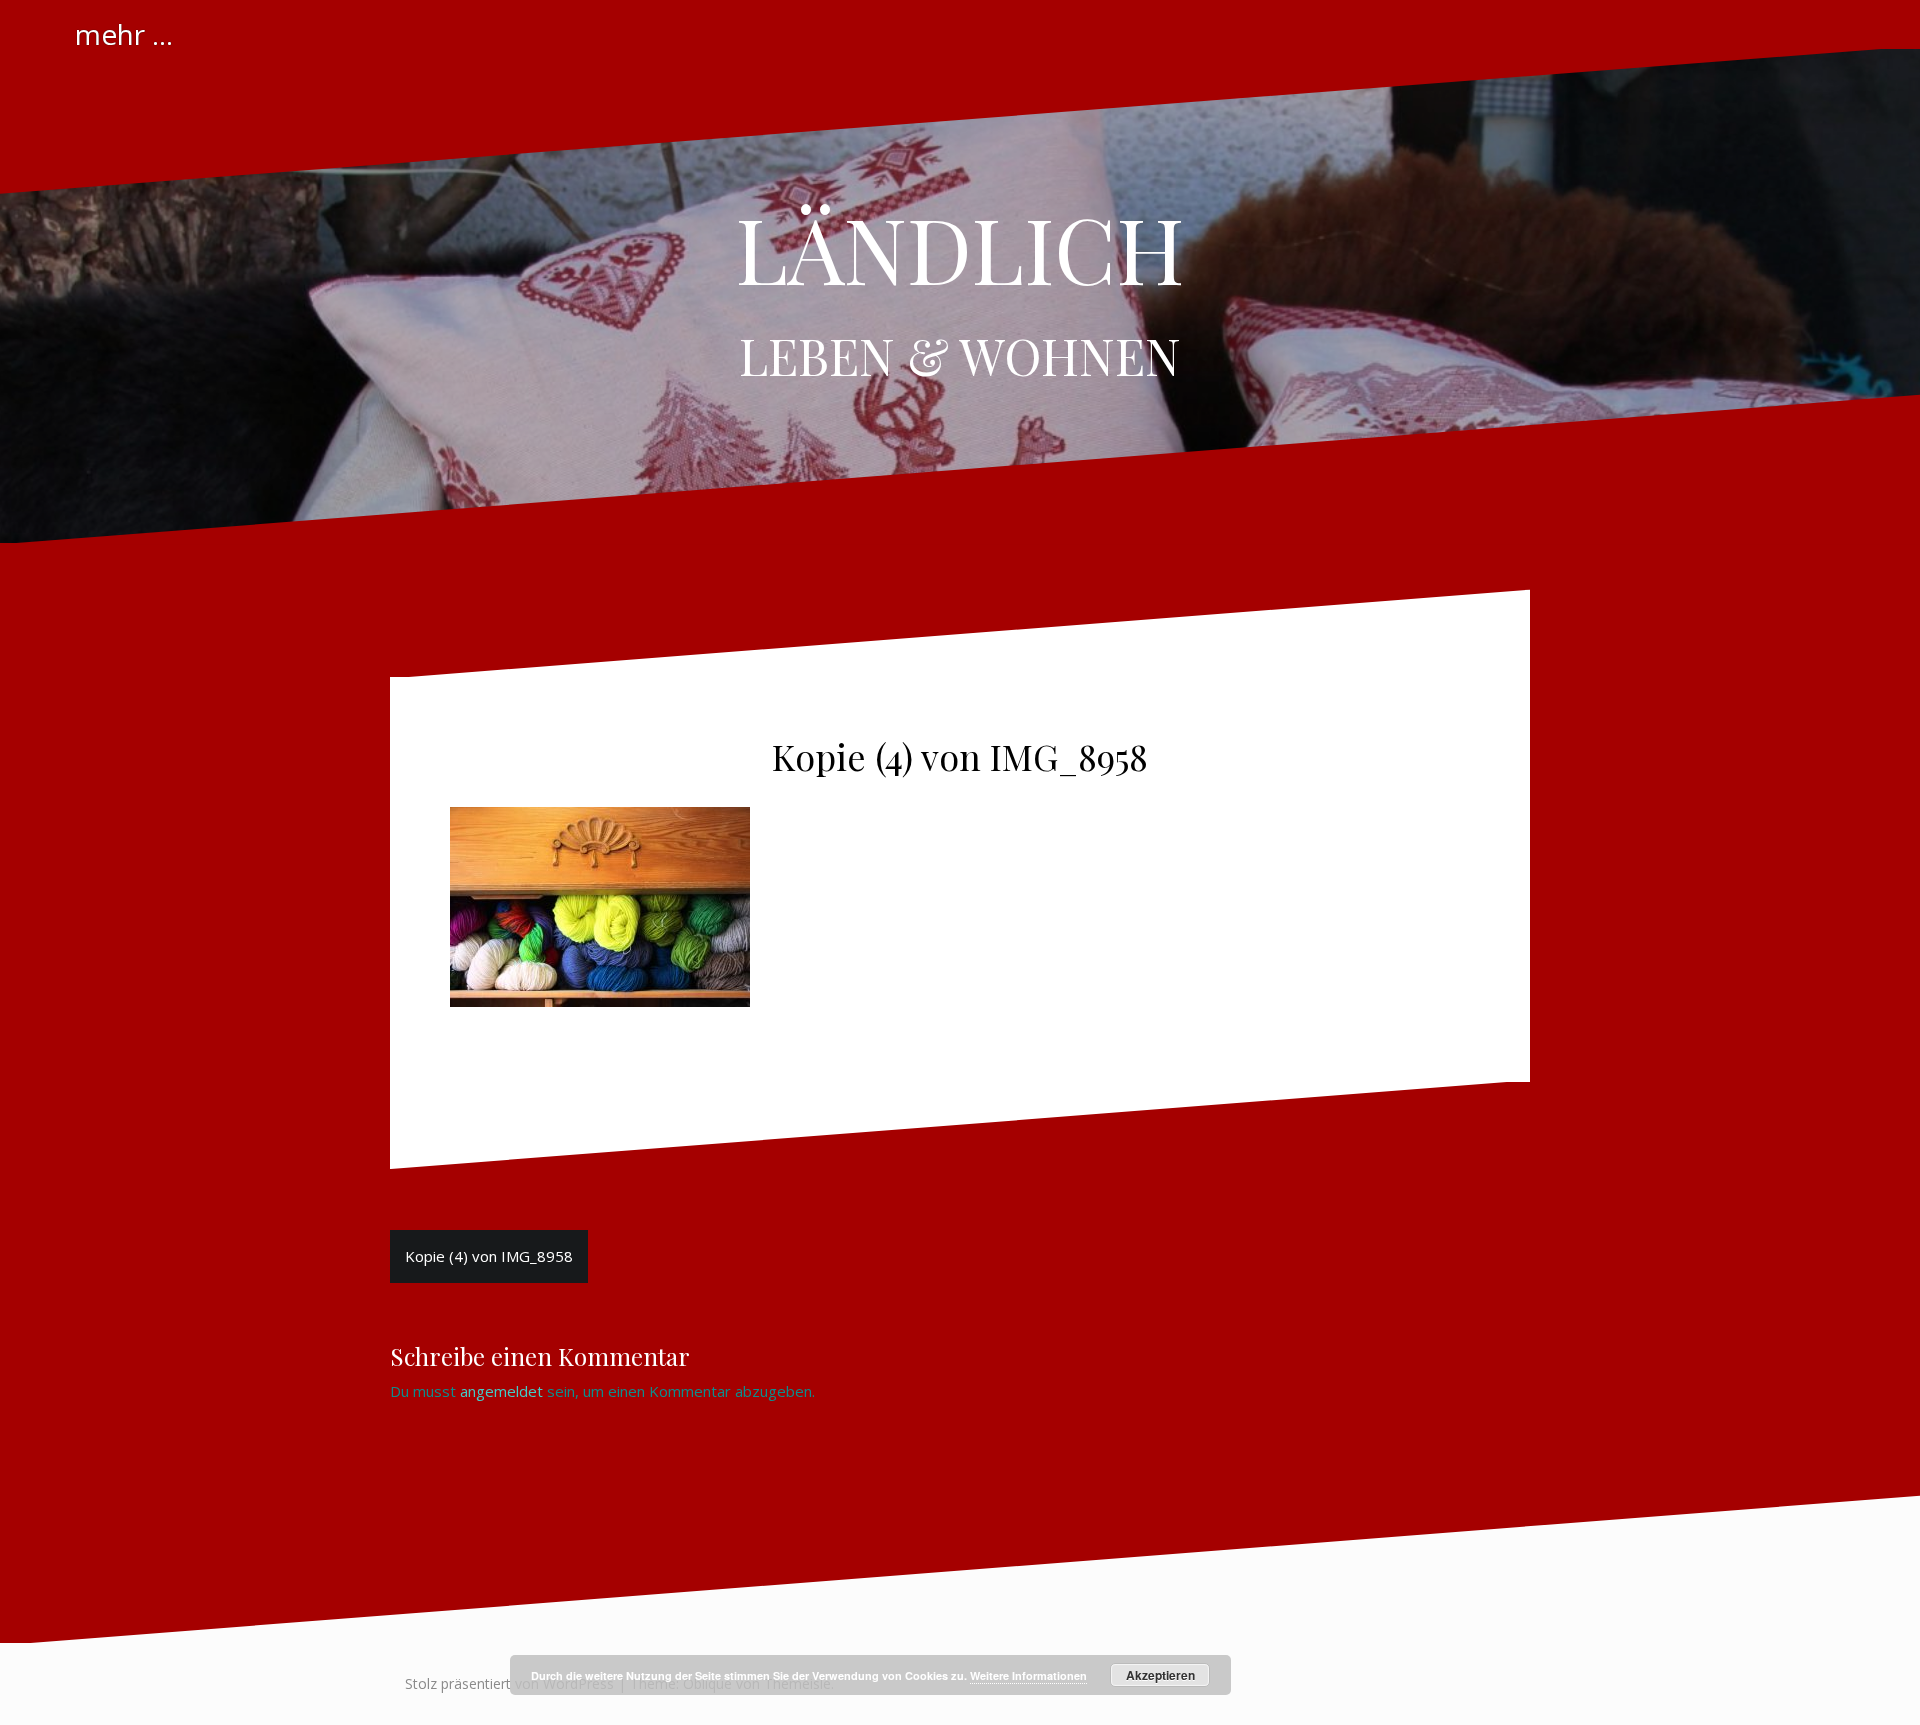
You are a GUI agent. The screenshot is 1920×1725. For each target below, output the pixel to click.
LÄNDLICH (960, 248)
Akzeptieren (1160, 1675)
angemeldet (501, 1391)
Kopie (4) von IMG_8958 (489, 1256)
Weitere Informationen (1028, 1675)
